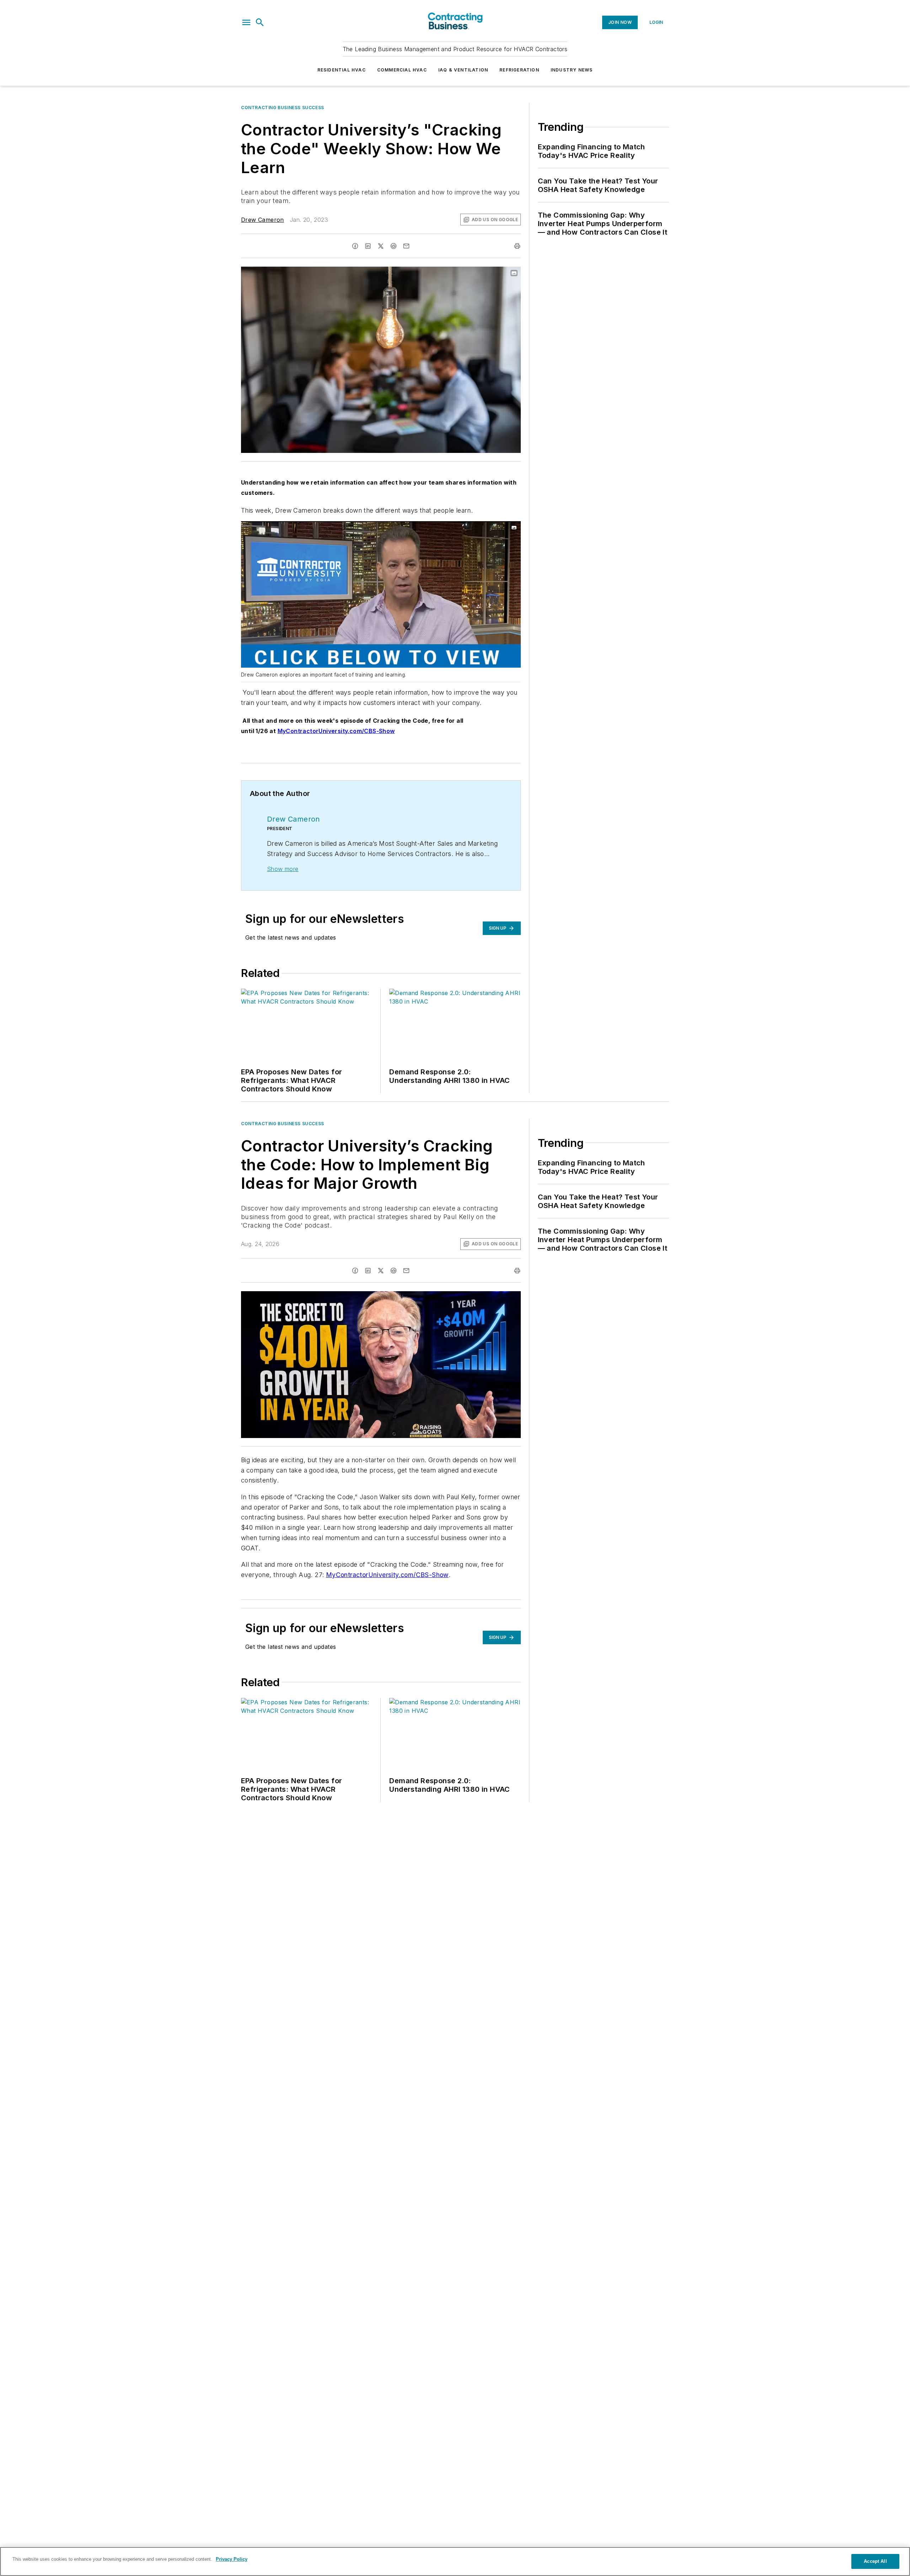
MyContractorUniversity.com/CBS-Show (387, 1575)
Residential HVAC (342, 70)
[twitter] (381, 246)
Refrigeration (519, 70)
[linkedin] (368, 246)
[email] (406, 246)
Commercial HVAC (402, 70)
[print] (517, 246)
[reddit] (394, 246)
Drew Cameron (263, 220)
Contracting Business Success (283, 108)
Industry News (572, 70)
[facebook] (355, 246)
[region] (455, 2561)
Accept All (875, 2561)
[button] (246, 22)
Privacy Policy (232, 2559)
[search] (260, 22)
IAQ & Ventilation (463, 70)
